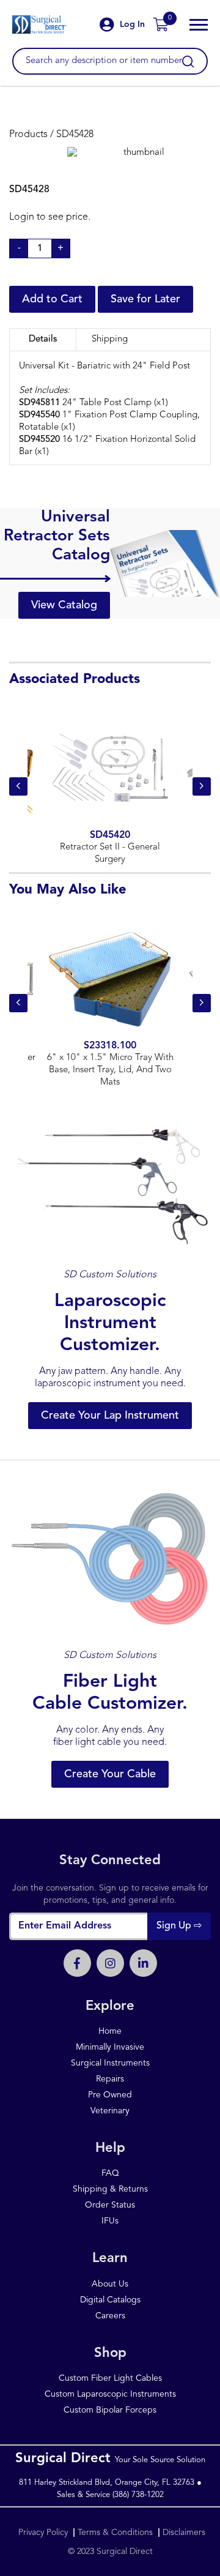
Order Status (110, 2205)
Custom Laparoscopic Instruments (110, 2394)
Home (110, 2031)
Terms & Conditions (115, 2533)
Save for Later (145, 299)
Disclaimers (184, 2533)
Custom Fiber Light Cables (110, 2378)
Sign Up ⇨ (179, 1926)
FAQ (110, 2173)
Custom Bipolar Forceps (110, 2410)
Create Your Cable (110, 1774)
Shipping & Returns (110, 2189)
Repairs (110, 2079)
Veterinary (110, 2111)
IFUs (110, 2221)
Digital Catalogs (110, 2300)
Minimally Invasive (110, 2047)
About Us (110, 2284)
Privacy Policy (44, 2533)
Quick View (110, 786)
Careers (110, 2316)
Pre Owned (110, 2095)
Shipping (110, 339)
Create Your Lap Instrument (110, 1416)
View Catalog (64, 605)
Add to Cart (52, 299)
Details (43, 339)
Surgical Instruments (110, 2063)
